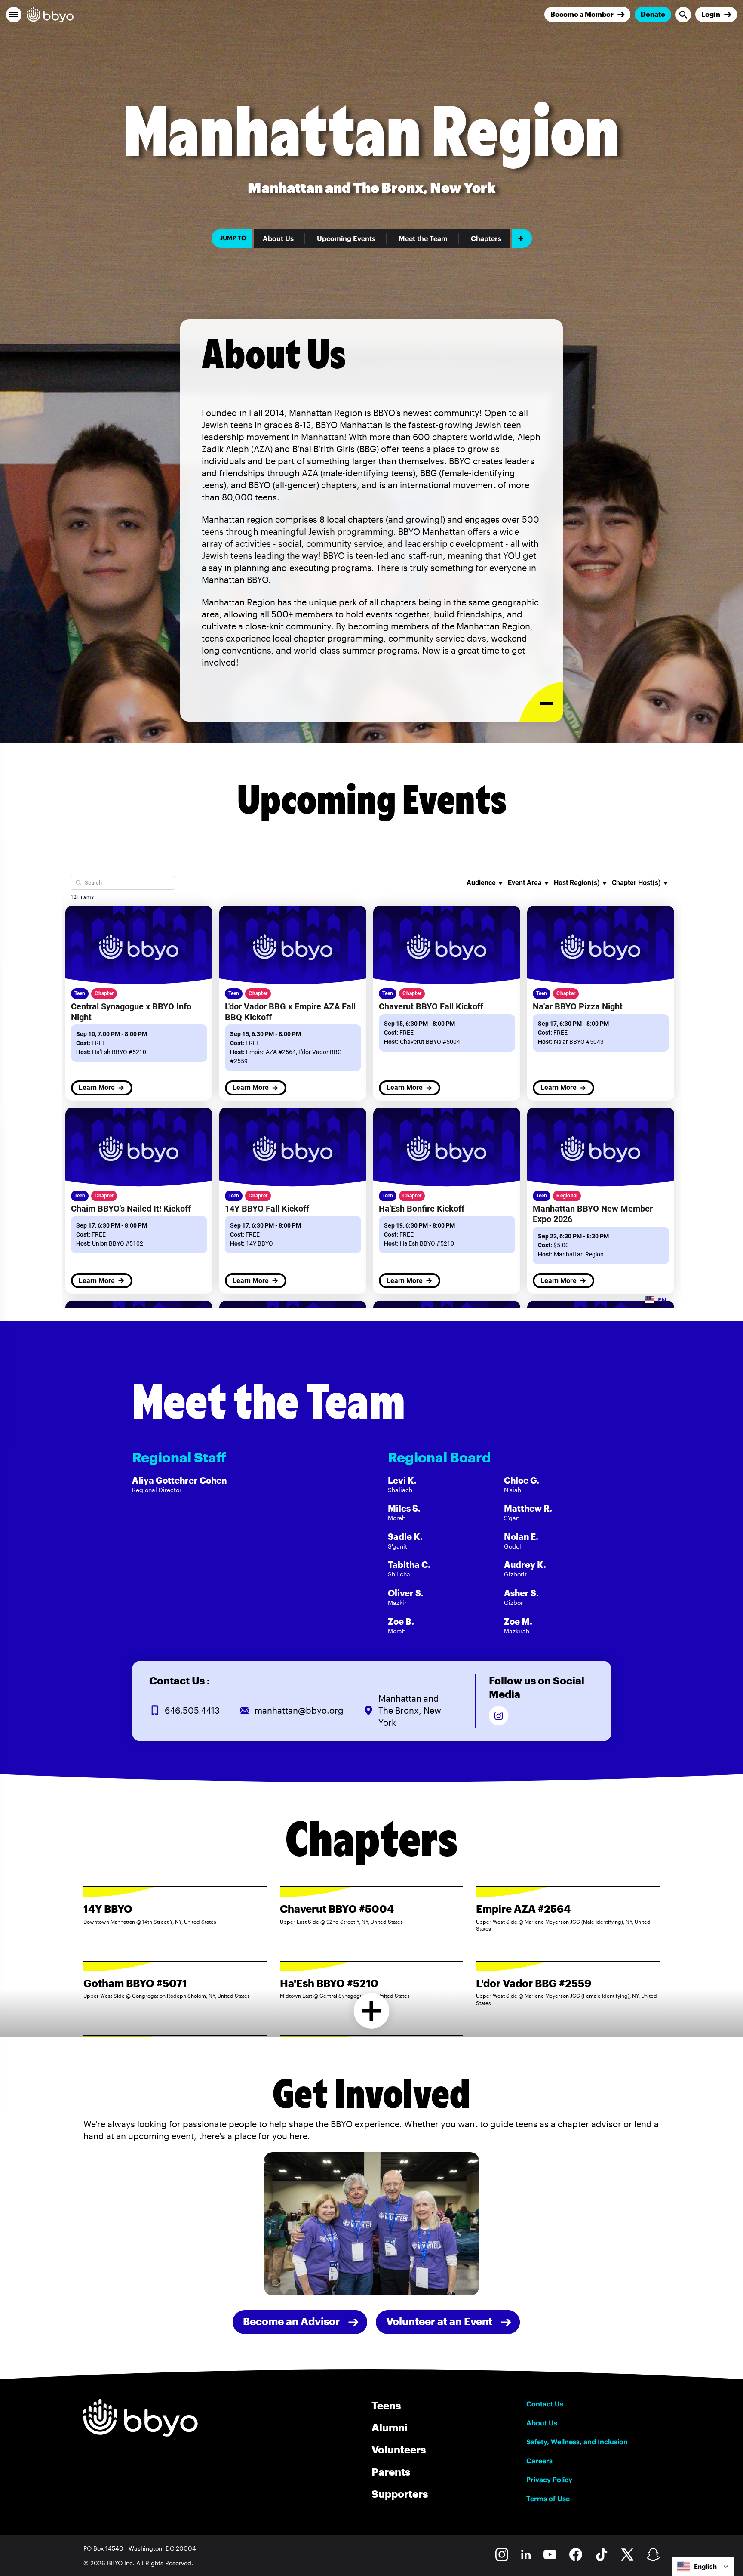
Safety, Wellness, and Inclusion (577, 2442)
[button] (14, 15)
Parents (391, 2472)
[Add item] (522, 238)
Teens (386, 2405)
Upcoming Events (346, 238)
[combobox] (703, 2567)
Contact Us (545, 2404)
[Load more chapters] (372, 2011)
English (705, 2566)
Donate (653, 14)
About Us (278, 238)
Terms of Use (548, 2499)
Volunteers (399, 2449)
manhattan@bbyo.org (299, 1710)
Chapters (486, 238)
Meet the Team (423, 238)
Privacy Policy (549, 2480)
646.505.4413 (192, 1710)
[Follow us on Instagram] (499, 1716)
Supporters (400, 2494)
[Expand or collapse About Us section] (541, 702)
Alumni (390, 2427)
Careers (539, 2461)
